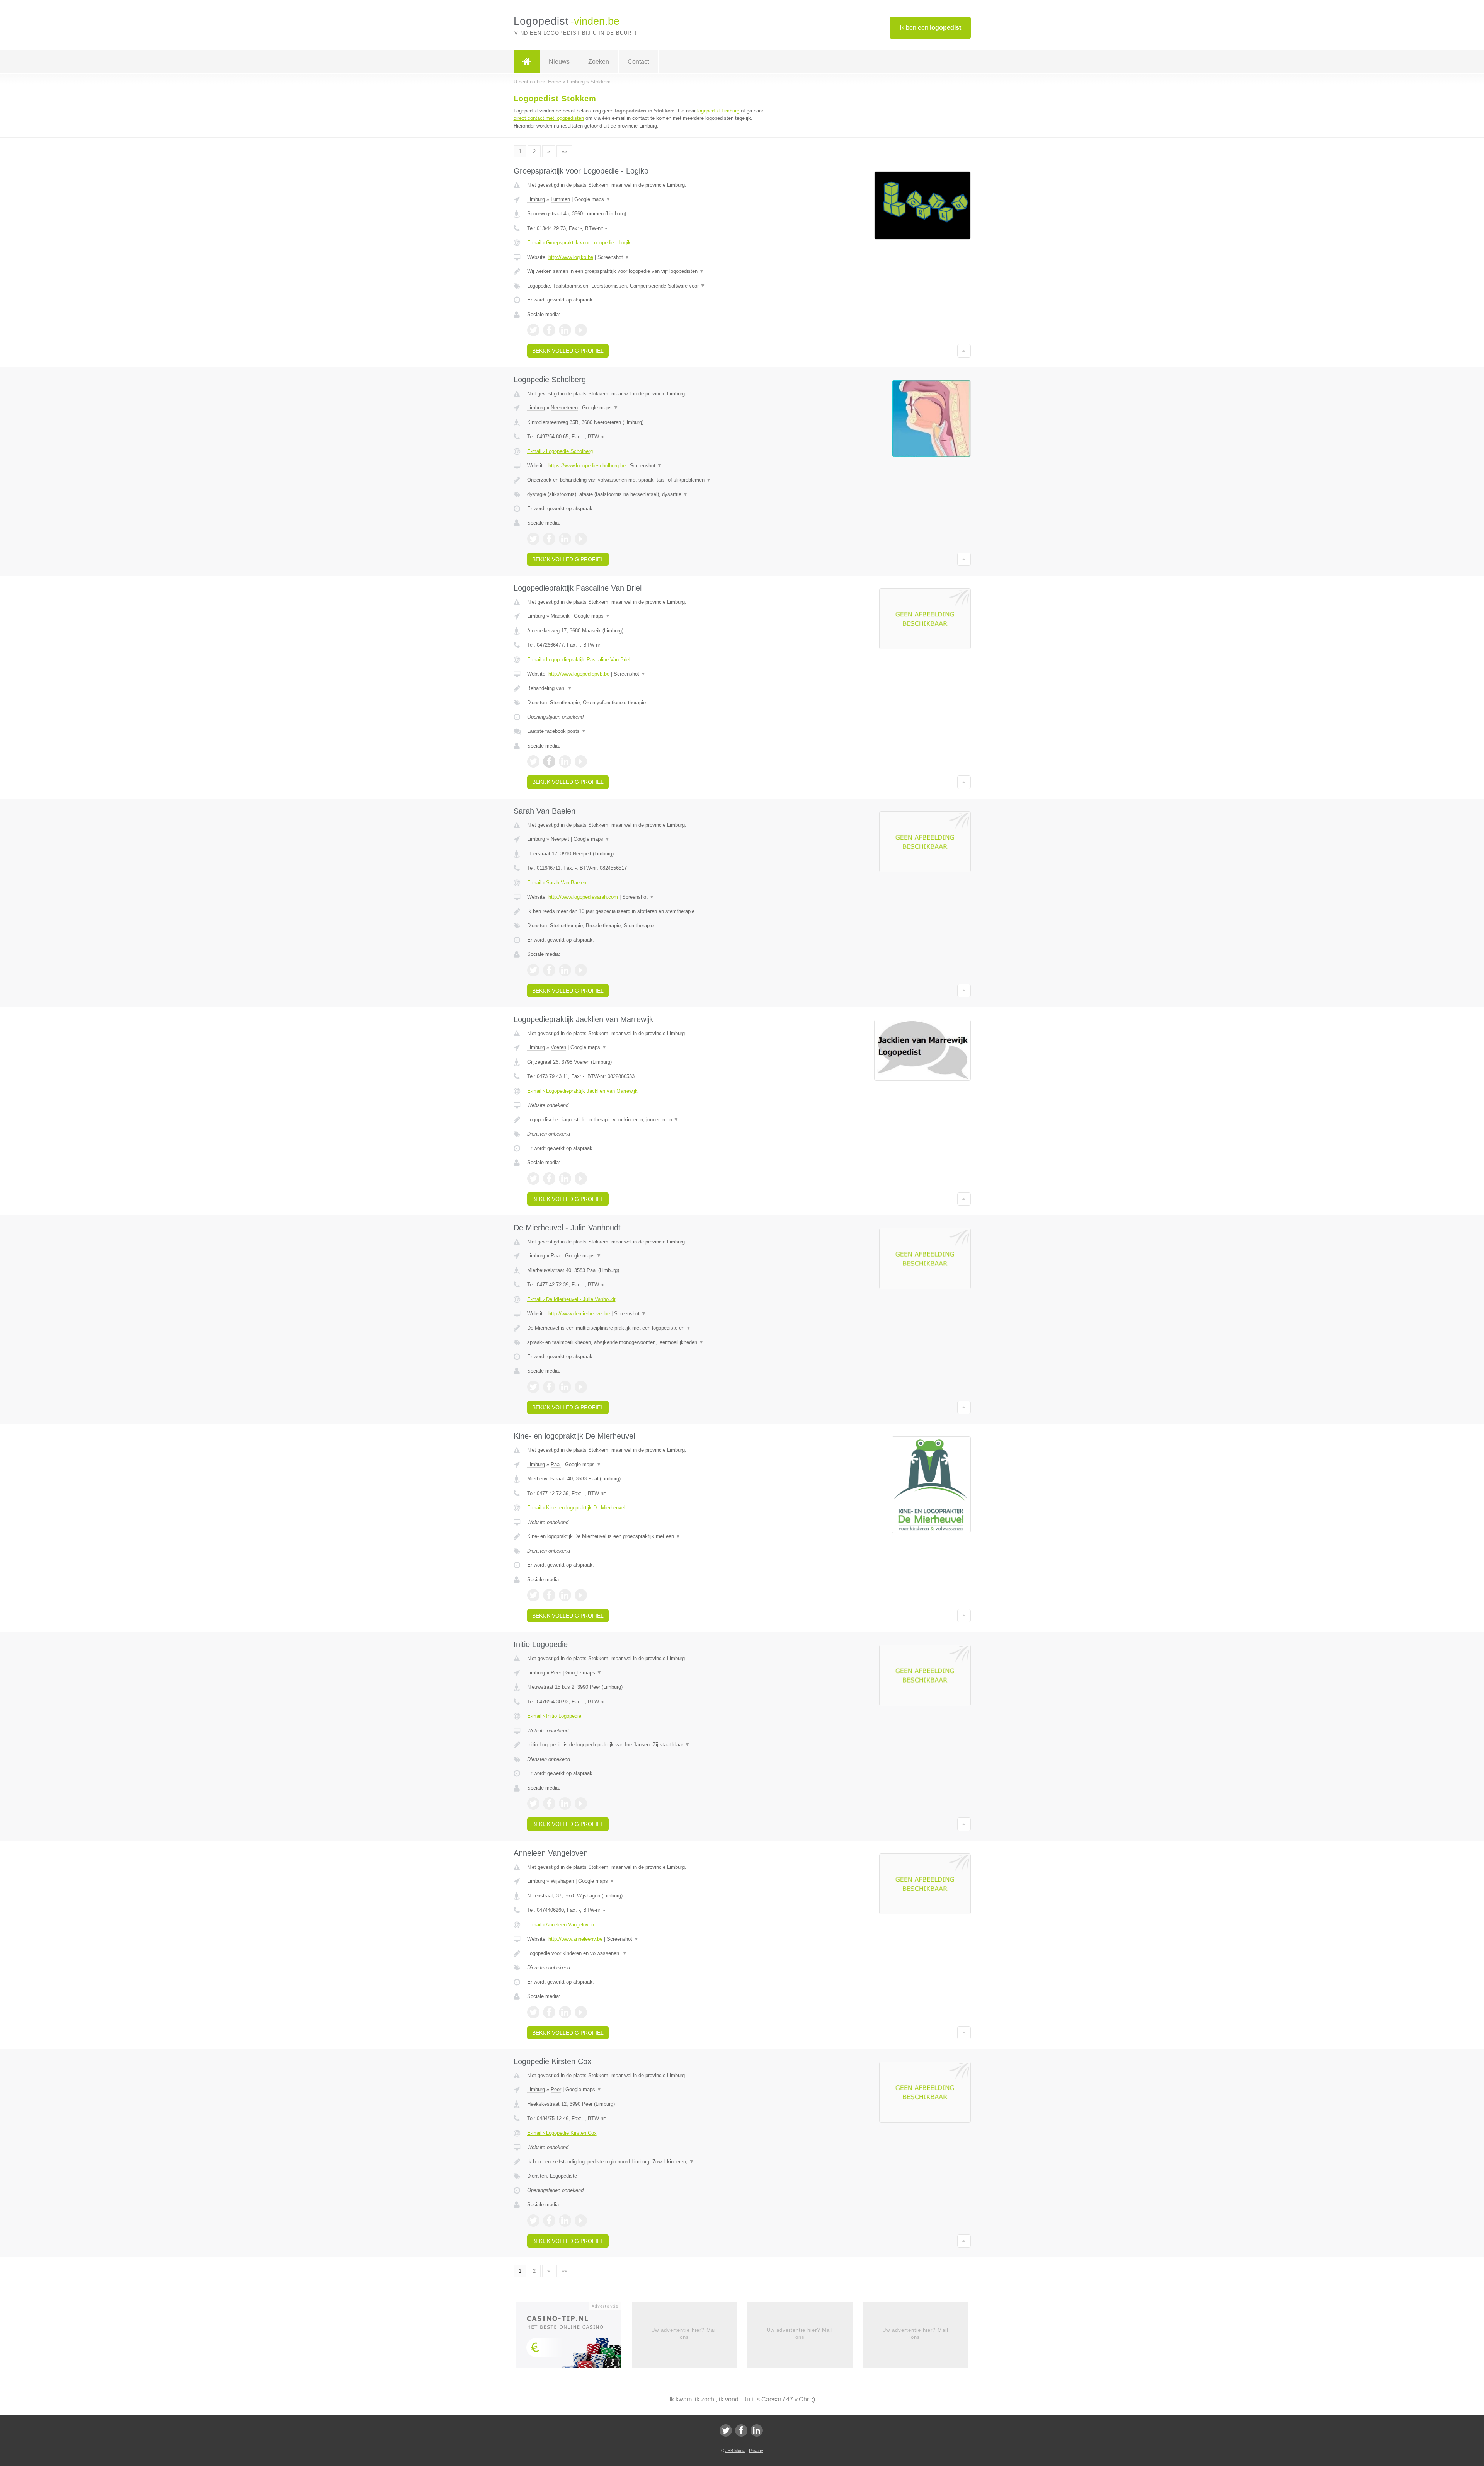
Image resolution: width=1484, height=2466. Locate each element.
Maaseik (560, 616)
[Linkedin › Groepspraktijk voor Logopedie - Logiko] (565, 330)
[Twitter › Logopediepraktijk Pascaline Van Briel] (533, 761)
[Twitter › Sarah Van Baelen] (533, 970)
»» (564, 151)
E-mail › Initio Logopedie (554, 1716)
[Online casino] (574, 2337)
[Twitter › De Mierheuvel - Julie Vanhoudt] (533, 1387)
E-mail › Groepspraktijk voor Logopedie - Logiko (580, 243)
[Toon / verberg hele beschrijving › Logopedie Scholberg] (646, 480)
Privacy (756, 2451)
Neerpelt (560, 839)
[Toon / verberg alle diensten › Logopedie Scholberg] (646, 494)
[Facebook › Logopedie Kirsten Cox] (549, 2221)
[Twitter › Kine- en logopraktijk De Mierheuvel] (533, 1595)
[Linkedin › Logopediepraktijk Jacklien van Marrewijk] (565, 1179)
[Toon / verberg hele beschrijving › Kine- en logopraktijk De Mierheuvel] (646, 1536)
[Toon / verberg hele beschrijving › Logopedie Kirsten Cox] (646, 2162)
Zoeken (599, 62)
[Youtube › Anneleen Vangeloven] (581, 2012)
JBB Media (735, 2451)
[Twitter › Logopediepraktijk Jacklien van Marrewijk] (533, 1179)
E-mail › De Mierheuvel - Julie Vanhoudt (571, 1299)
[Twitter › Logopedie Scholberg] (533, 539)
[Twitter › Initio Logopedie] (533, 1804)
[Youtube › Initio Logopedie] (581, 1804)
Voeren (558, 1047)
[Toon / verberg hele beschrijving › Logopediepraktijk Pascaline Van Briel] (646, 688)
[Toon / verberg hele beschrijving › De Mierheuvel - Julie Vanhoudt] (646, 1328)
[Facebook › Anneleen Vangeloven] (549, 2012)
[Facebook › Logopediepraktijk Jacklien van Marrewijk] (549, 1179)
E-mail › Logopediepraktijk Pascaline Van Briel (579, 660)
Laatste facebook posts (557, 731)
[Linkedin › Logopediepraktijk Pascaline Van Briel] (565, 761)
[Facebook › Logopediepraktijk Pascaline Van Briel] (549, 761)
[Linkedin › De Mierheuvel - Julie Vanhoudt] (565, 1387)
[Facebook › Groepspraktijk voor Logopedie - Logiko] (549, 330)
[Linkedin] (757, 2430)
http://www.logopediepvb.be (579, 674)
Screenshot (614, 257)
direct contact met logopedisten (549, 118)
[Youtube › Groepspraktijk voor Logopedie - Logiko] (581, 330)
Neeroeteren (564, 408)
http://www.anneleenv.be (575, 1939)
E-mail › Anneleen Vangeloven (561, 1925)
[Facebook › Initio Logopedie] (549, 1804)
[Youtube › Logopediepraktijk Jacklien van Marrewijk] (581, 1179)
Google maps (592, 199)
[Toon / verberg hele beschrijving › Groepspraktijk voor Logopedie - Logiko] (646, 271)
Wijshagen (562, 1881)
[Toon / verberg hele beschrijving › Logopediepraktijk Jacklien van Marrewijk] (646, 1120)
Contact (638, 62)
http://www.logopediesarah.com (583, 897)
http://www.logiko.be (571, 257)
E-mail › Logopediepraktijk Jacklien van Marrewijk (582, 1091)
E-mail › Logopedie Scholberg (560, 451)
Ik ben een (930, 28)
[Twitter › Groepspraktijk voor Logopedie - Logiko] (533, 330)
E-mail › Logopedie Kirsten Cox (562, 2133)
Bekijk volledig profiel (568, 351)
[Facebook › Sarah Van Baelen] (549, 970)
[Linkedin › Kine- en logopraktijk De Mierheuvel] (565, 1595)
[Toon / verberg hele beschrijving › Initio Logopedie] (646, 1745)
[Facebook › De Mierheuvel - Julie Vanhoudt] (549, 1387)
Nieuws (559, 62)
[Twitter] (726, 2430)
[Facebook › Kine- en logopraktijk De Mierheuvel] (549, 1595)
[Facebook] (741, 2430)
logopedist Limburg (718, 111)
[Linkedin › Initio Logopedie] (565, 1804)
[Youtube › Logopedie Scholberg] (581, 539)
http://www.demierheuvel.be (579, 1314)
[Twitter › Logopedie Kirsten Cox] (533, 2221)
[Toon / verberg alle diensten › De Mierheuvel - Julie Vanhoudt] (646, 1342)
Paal (556, 1256)
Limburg (536, 199)
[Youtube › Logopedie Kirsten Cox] (581, 2221)
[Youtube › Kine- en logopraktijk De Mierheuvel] (581, 1595)
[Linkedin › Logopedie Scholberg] (565, 539)
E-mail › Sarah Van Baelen (557, 883)
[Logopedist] (527, 62)
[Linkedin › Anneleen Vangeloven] (565, 2012)
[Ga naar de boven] (964, 351)
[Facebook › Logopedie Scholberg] (549, 539)
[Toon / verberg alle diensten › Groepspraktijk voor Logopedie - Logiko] (646, 286)
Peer (556, 1673)
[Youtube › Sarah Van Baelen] (581, 970)
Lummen (560, 199)
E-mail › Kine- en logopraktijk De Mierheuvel (576, 1508)
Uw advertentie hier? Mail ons (684, 2334)
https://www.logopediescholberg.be (587, 466)
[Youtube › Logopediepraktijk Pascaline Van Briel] (581, 761)
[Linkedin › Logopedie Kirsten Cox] (565, 2221)
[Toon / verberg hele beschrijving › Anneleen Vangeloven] (646, 1953)
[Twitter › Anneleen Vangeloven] (533, 2012)
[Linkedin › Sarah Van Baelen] (565, 970)
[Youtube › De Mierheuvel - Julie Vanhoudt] (581, 1387)
